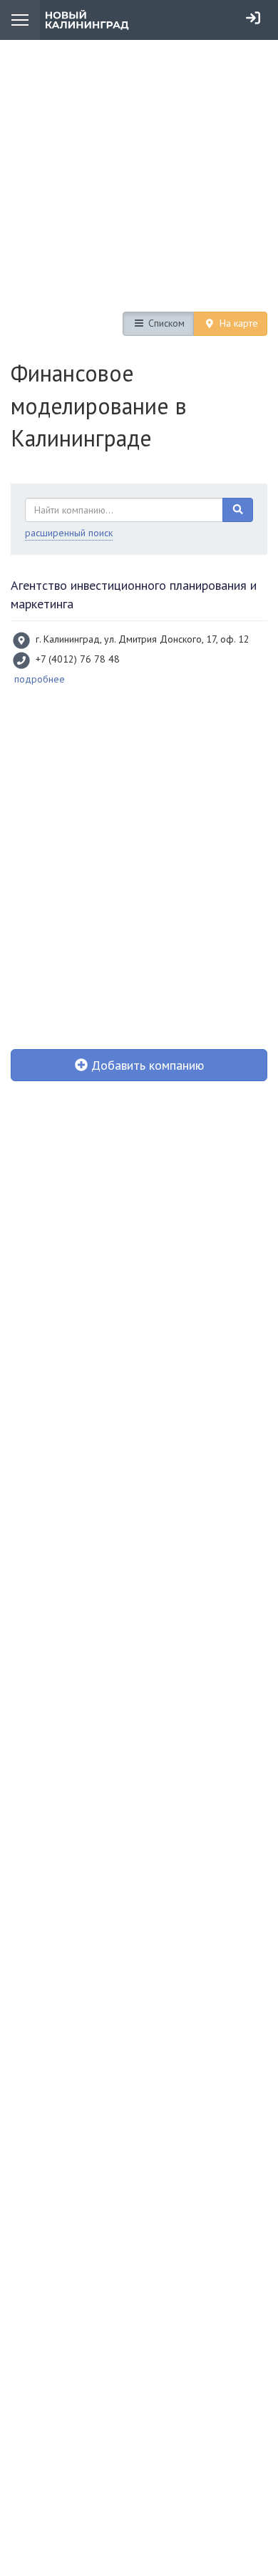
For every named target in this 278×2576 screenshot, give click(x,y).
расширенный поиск (69, 533)
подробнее (40, 679)
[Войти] (253, 18)
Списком (165, 323)
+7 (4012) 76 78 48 (78, 659)
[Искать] (238, 510)
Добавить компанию (146, 1065)
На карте (237, 323)
